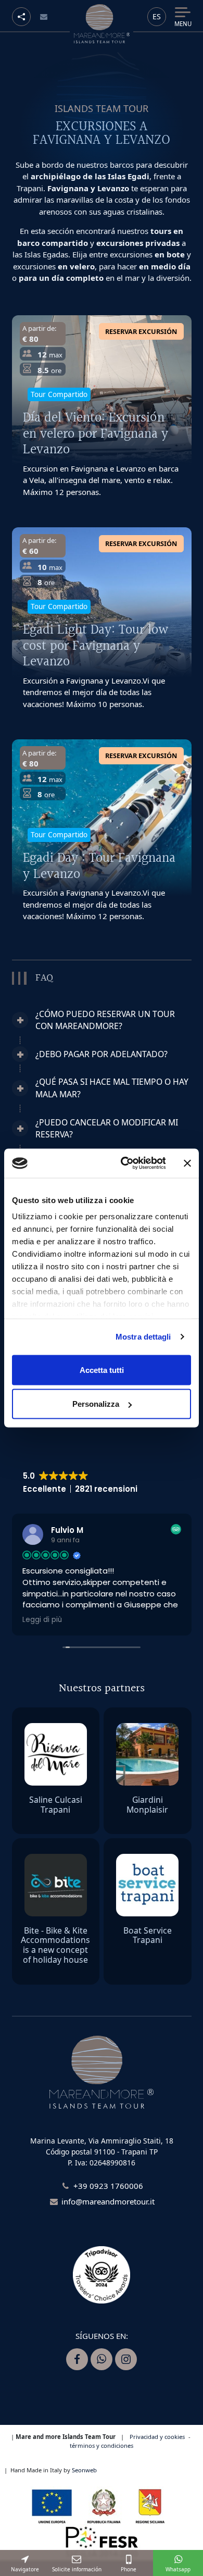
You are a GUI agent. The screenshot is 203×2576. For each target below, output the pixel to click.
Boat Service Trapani (148, 1935)
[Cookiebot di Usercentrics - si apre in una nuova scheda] (124, 1163)
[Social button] (21, 17)
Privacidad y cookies (157, 2437)
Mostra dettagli (143, 1337)
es (157, 16)
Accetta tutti (102, 1370)
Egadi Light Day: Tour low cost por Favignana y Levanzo (96, 646)
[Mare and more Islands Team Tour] (102, 24)
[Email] (44, 17)
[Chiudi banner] (187, 1163)
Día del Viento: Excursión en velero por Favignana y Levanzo (96, 434)
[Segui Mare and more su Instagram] (126, 2359)
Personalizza (96, 1404)
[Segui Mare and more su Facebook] (77, 2359)
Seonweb (84, 2470)
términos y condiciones (102, 2445)
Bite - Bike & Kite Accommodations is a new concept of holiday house (55, 1945)
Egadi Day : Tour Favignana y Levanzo (99, 866)
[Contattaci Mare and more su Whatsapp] (102, 2359)
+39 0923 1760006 (108, 2186)
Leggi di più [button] (42, 1620)
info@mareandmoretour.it (108, 2201)
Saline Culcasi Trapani (56, 1805)
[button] (102, 1020)
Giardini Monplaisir (147, 1805)
